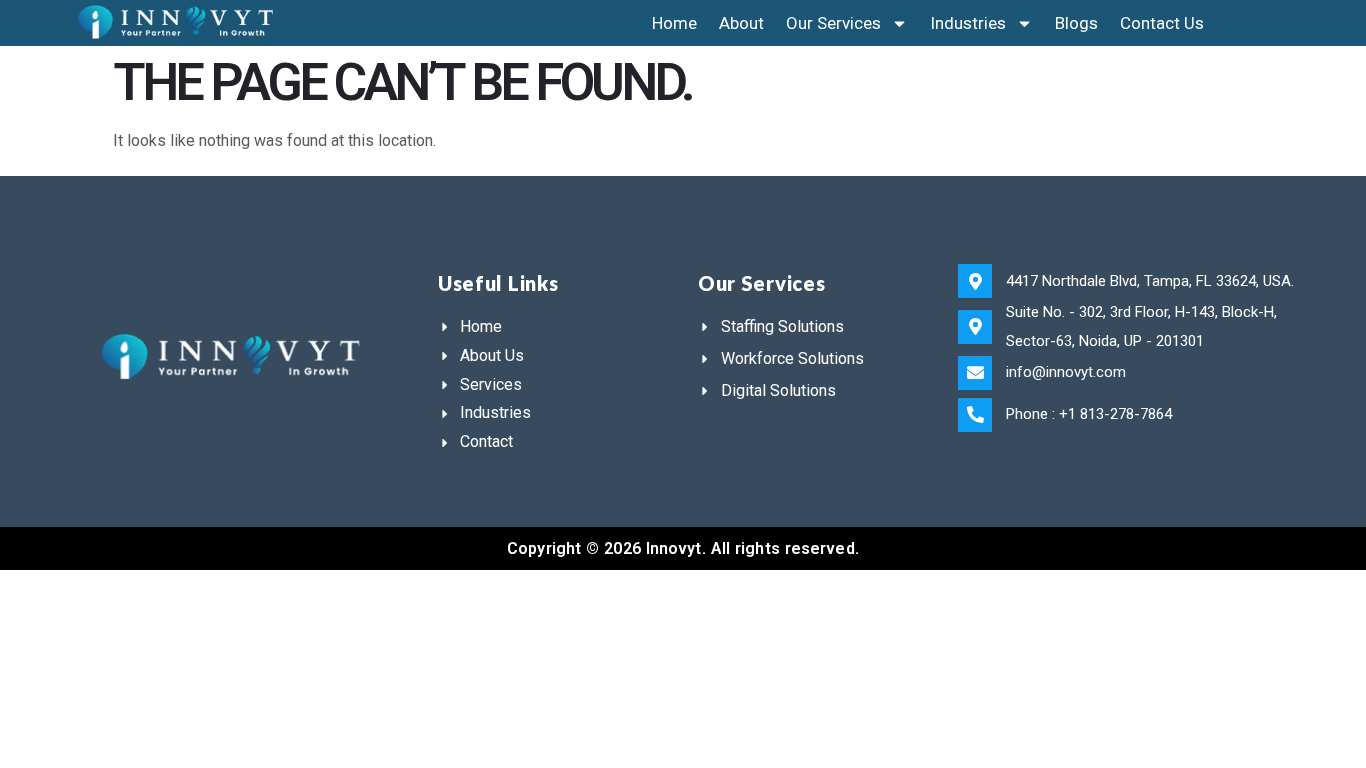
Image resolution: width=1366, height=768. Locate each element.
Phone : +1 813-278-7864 (1089, 414)
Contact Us (1162, 23)
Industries (968, 23)
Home (674, 23)
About (741, 23)
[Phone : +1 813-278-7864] (975, 415)
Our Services (833, 23)
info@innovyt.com (1066, 372)
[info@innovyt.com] (975, 373)
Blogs (1076, 23)
